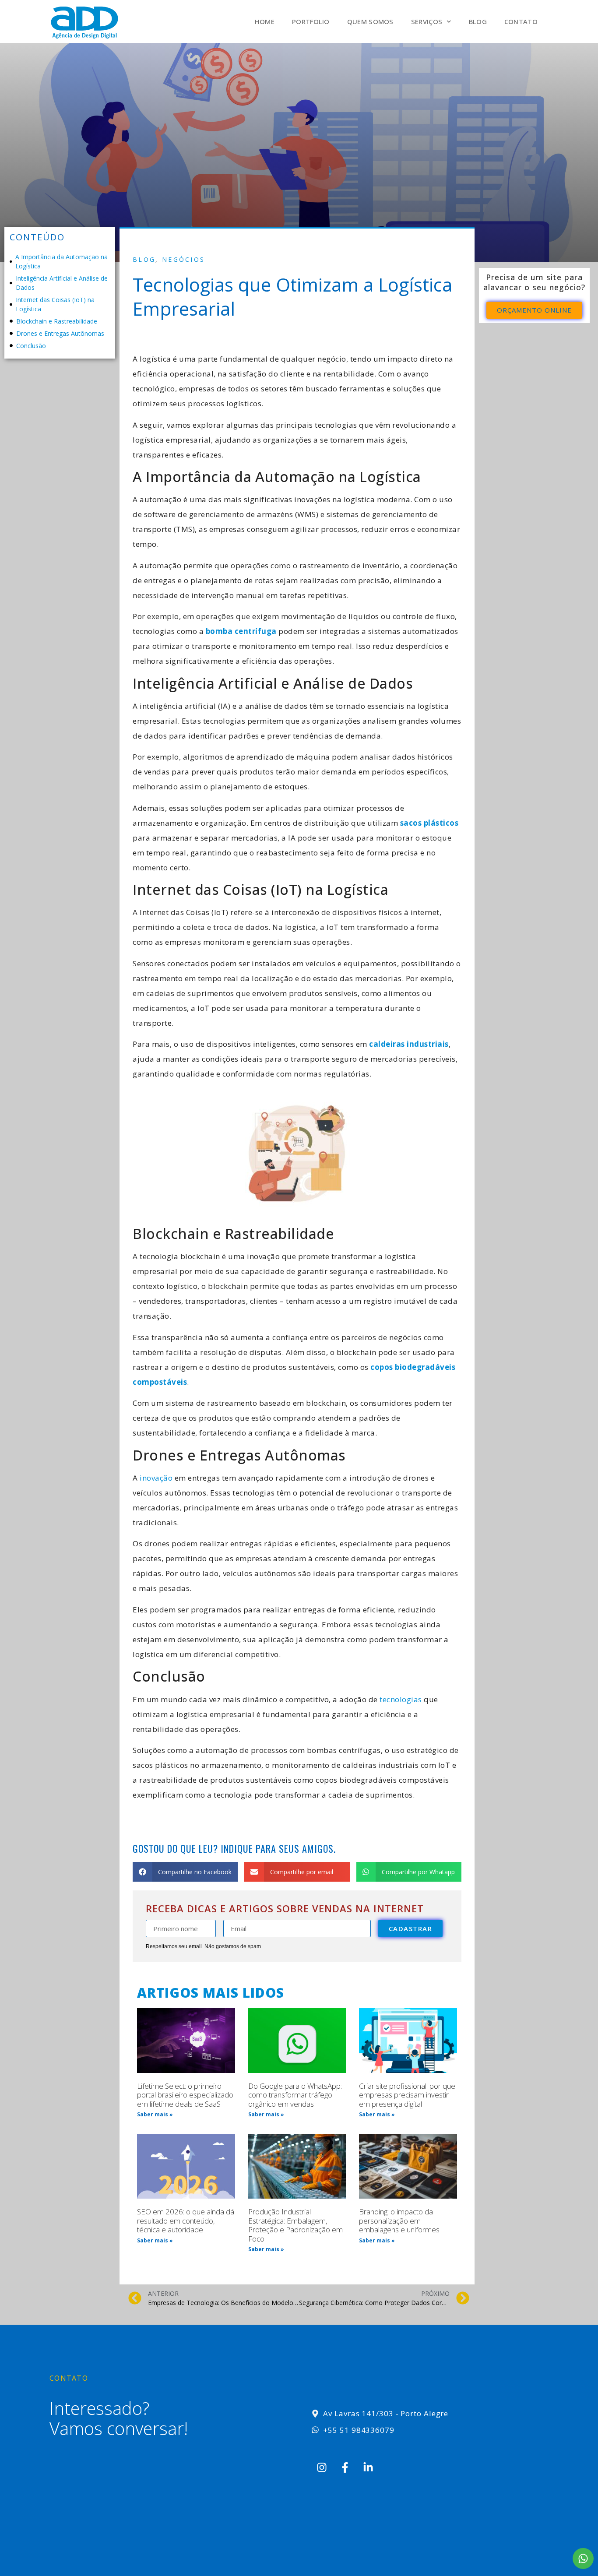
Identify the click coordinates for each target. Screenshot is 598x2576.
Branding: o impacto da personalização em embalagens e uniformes (399, 2221)
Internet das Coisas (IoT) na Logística (55, 304)
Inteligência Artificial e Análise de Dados (62, 283)
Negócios (183, 259)
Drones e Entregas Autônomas (61, 333)
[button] (185, 1872)
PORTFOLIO (311, 21)
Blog (144, 259)
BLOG (478, 21)
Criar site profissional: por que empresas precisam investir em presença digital (407, 2095)
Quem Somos (370, 21)
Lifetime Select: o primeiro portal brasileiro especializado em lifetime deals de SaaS (185, 2095)
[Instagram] (322, 2467)
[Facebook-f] (345, 2467)
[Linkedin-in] (368, 2467)
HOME (265, 21)
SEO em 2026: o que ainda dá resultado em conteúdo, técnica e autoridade (186, 2221)
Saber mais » (155, 2114)
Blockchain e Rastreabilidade (58, 321)
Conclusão (32, 346)
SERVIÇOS (427, 21)
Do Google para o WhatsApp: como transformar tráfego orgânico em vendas (295, 2095)
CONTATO (521, 21)
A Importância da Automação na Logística (62, 261)
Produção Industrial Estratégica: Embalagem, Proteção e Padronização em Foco (295, 2225)
